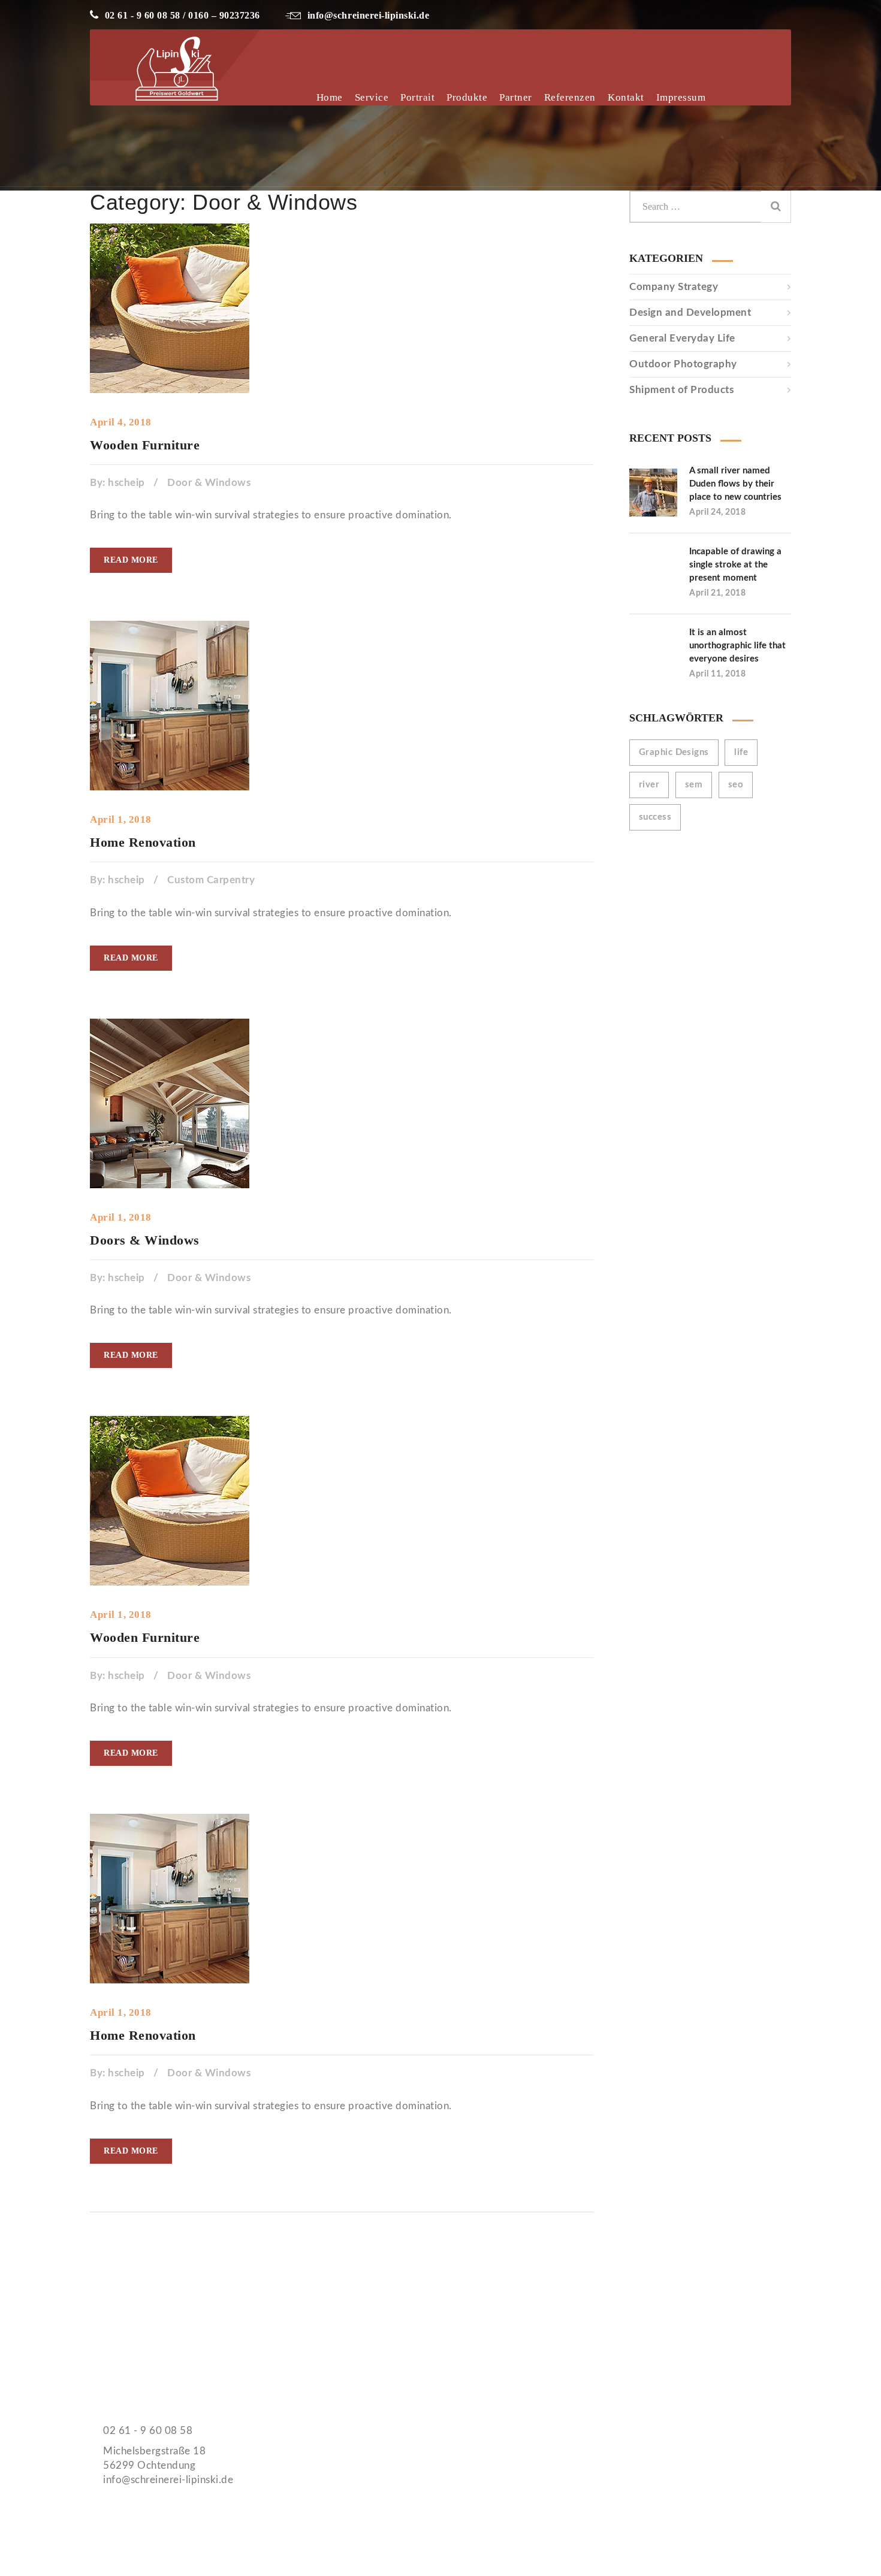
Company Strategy (674, 287)
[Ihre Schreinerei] (236, 111)
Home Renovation (143, 842)
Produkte (467, 97)
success (655, 817)
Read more (131, 560)
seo (736, 785)
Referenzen (570, 97)
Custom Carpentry (211, 880)
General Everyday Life (682, 338)
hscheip (126, 483)
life (741, 752)
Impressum (681, 97)
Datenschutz (489, 2335)
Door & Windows (209, 483)
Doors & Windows (145, 1240)
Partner (516, 97)
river (649, 785)
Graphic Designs (674, 752)
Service (372, 97)
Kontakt (626, 97)
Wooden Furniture (145, 445)
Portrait (417, 97)
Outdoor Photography (683, 364)
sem (694, 785)
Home (330, 97)
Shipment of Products (681, 390)
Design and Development (690, 312)
